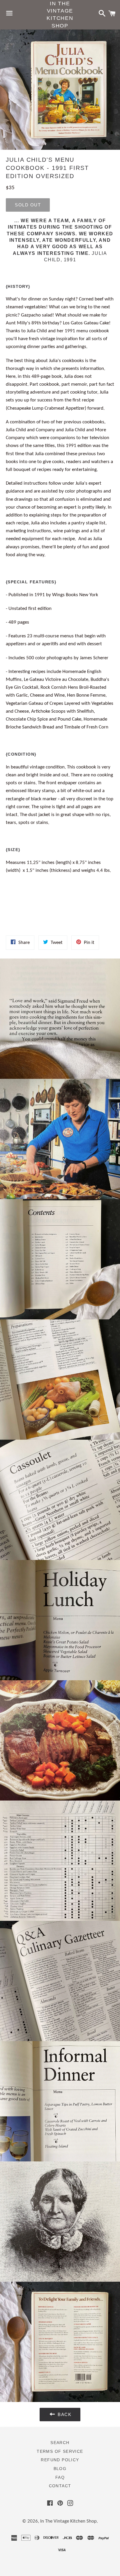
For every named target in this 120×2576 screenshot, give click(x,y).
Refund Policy (60, 2460)
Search (60, 2443)
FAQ (60, 2477)
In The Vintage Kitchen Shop (60, 15)
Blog (60, 2469)
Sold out (28, 205)
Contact (60, 2486)
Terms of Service (60, 2451)
